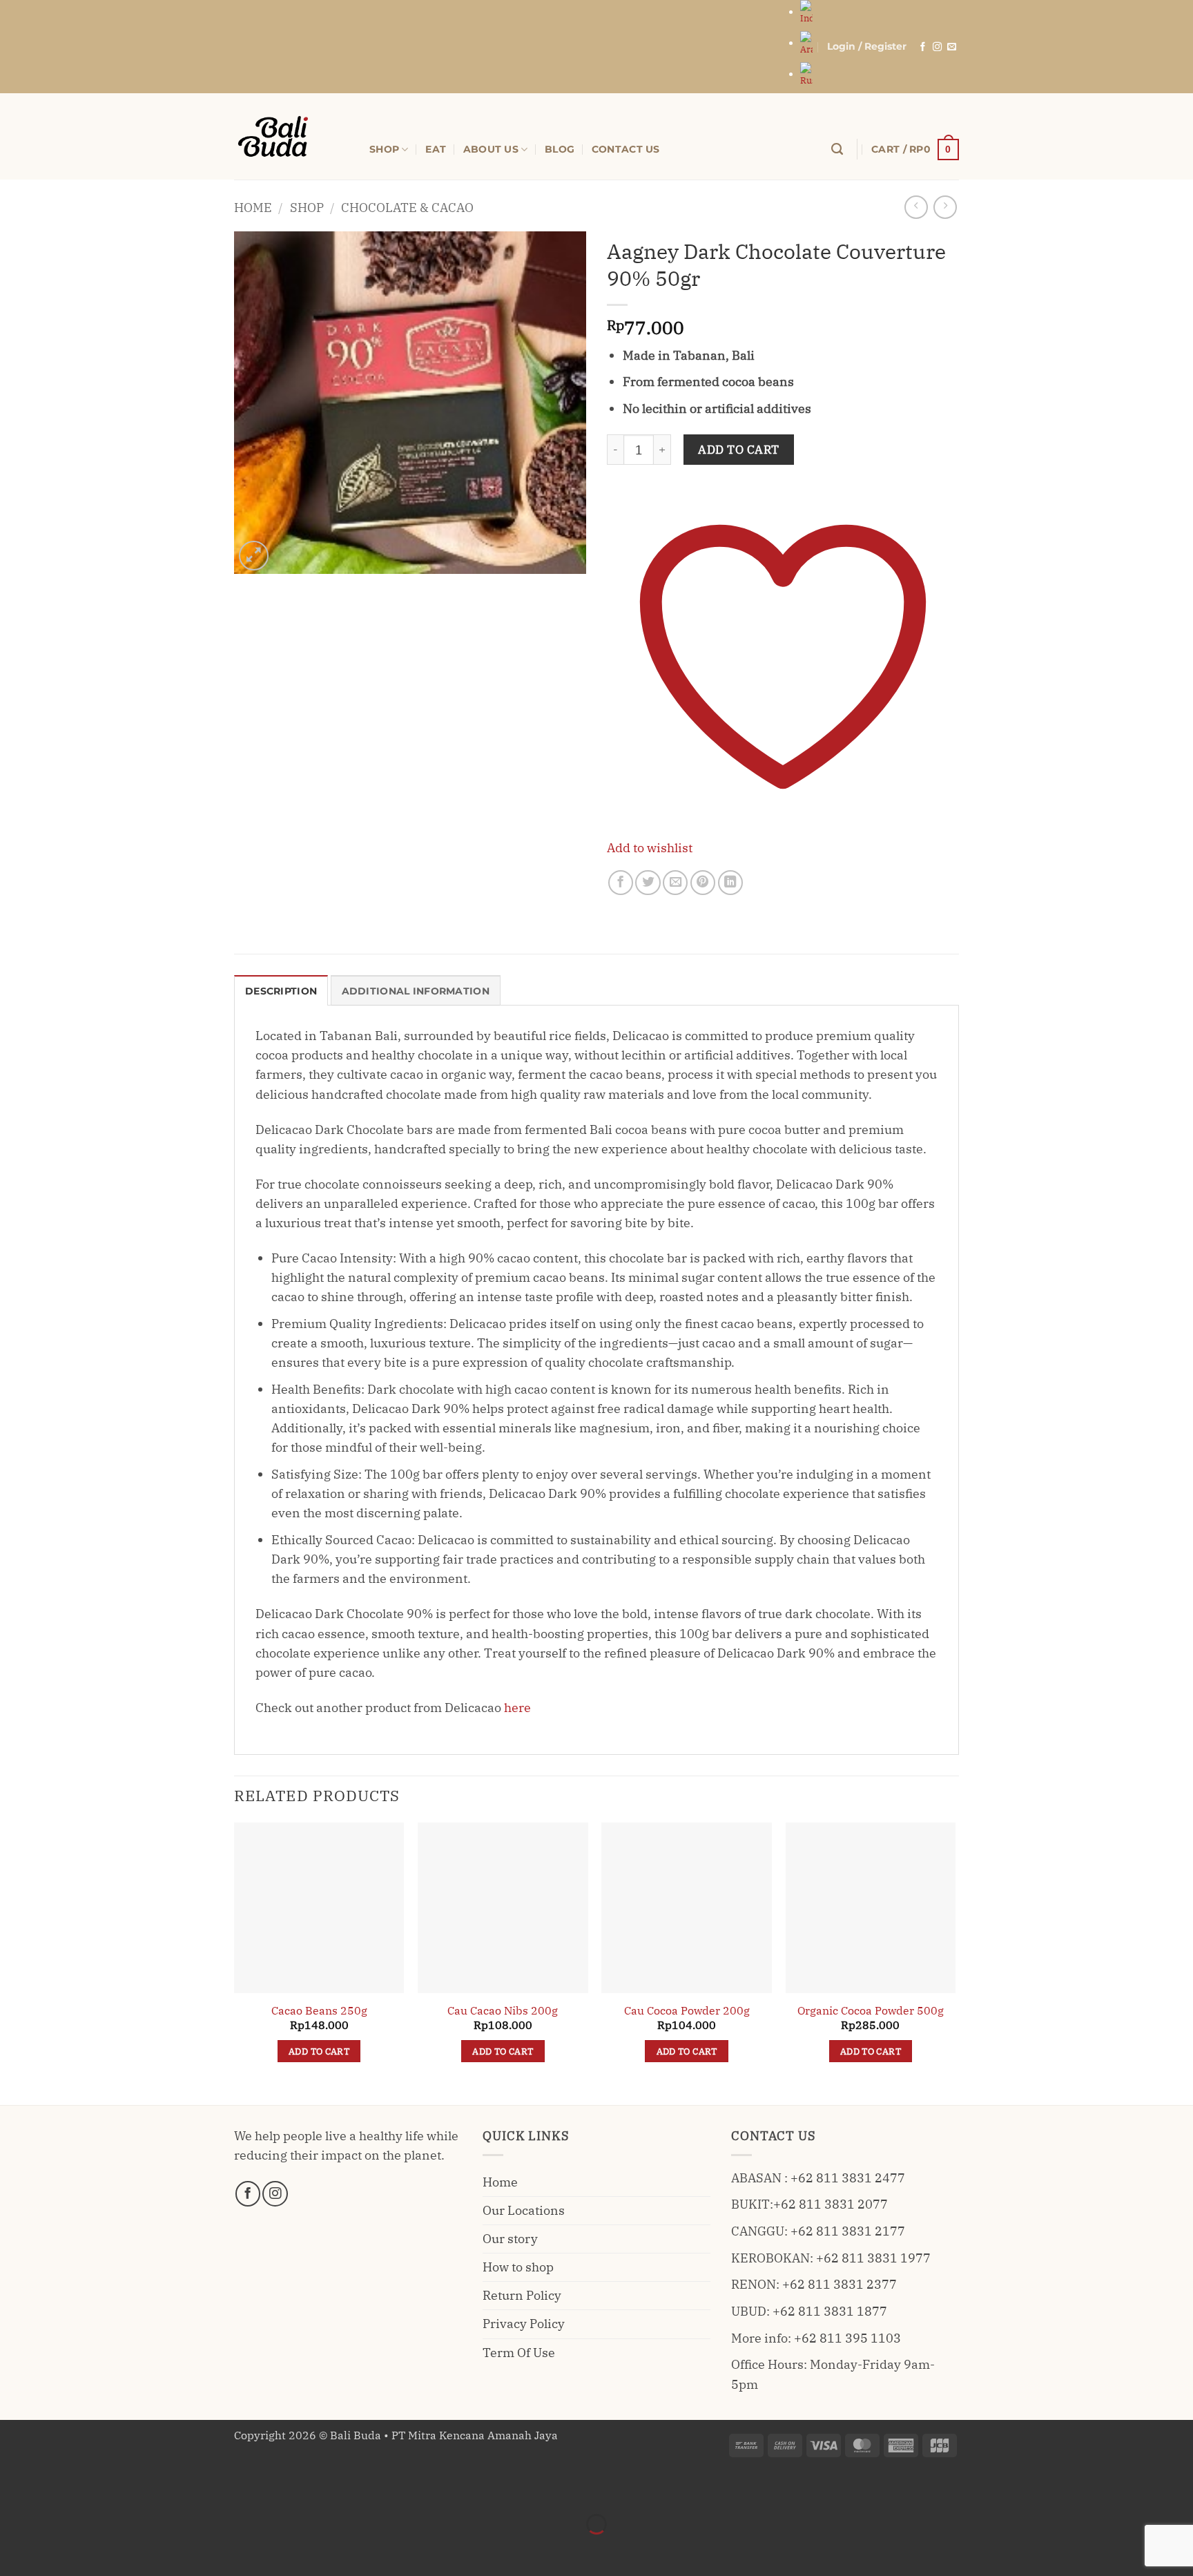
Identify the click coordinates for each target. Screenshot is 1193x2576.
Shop (307, 208)
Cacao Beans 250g (319, 2010)
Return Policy (522, 2295)
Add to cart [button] (319, 2051)
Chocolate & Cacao (407, 208)
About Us (491, 149)
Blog (560, 149)
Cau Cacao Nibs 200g (503, 2010)
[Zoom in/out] (15, 2487)
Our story (510, 2239)
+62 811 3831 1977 (873, 2258)
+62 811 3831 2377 (840, 2284)
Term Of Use (519, 2353)
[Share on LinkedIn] (730, 883)
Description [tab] (281, 991)
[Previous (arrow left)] (15, 2549)
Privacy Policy (524, 2324)
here (517, 1708)
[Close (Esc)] (147, 2487)
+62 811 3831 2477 (848, 2178)
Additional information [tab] (416, 991)
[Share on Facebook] (621, 883)
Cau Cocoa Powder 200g (687, 2010)
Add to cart (739, 450)
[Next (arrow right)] (59, 2549)
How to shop (518, 2267)
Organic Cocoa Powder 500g (871, 2010)
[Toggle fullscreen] (59, 2487)
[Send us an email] (952, 47)
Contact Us (626, 149)
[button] (867, 47)
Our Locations (524, 2210)
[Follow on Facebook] (923, 47)
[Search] (837, 149)
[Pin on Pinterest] (703, 883)
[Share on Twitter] (648, 883)
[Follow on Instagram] (937, 47)
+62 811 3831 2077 (831, 2204)
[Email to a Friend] (675, 883)
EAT (436, 149)
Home (253, 208)
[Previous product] (945, 207)
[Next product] (916, 207)
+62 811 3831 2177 (848, 2231)
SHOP (384, 149)
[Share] (103, 2487)
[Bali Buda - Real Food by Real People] (291, 136)
